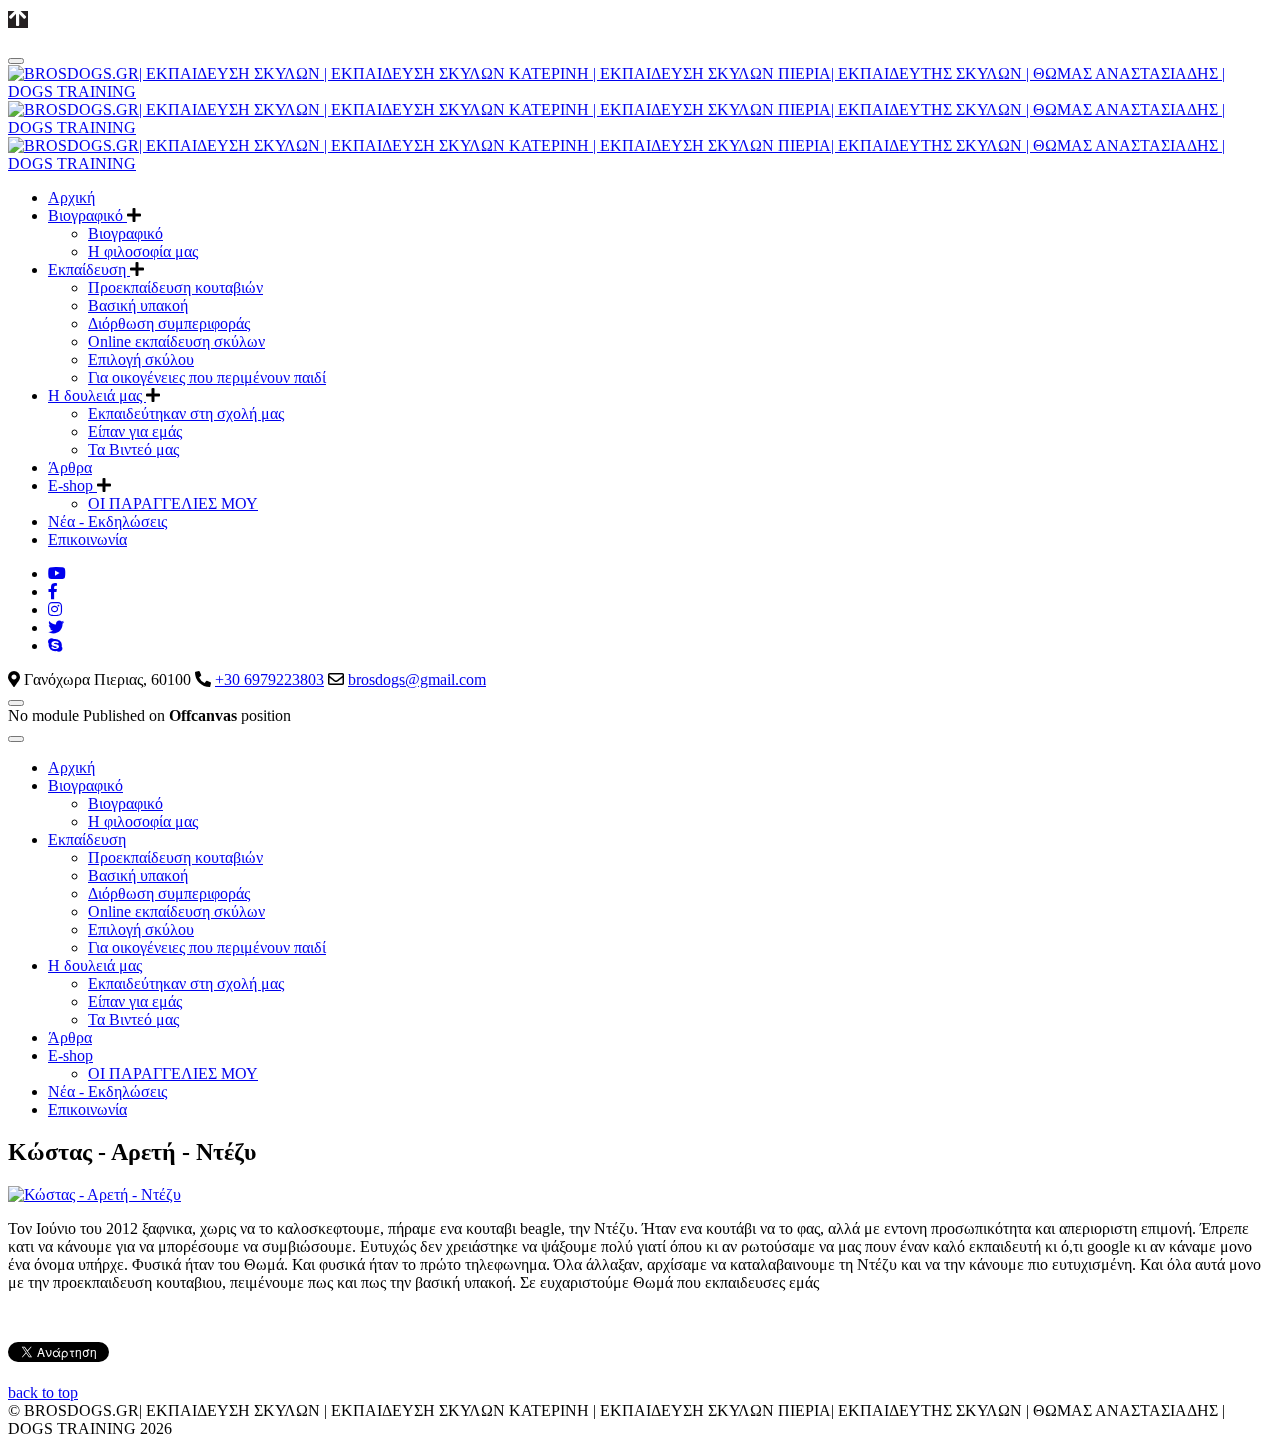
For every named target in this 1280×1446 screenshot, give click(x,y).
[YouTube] (57, 573)
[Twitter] (56, 627)
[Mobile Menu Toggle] (16, 61)
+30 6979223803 (269, 679)
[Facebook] (53, 591)
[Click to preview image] (94, 1194)
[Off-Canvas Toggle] (16, 703)
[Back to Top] (18, 19)
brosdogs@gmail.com (417, 679)
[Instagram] (55, 609)
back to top (43, 1392)
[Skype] (55, 645)
